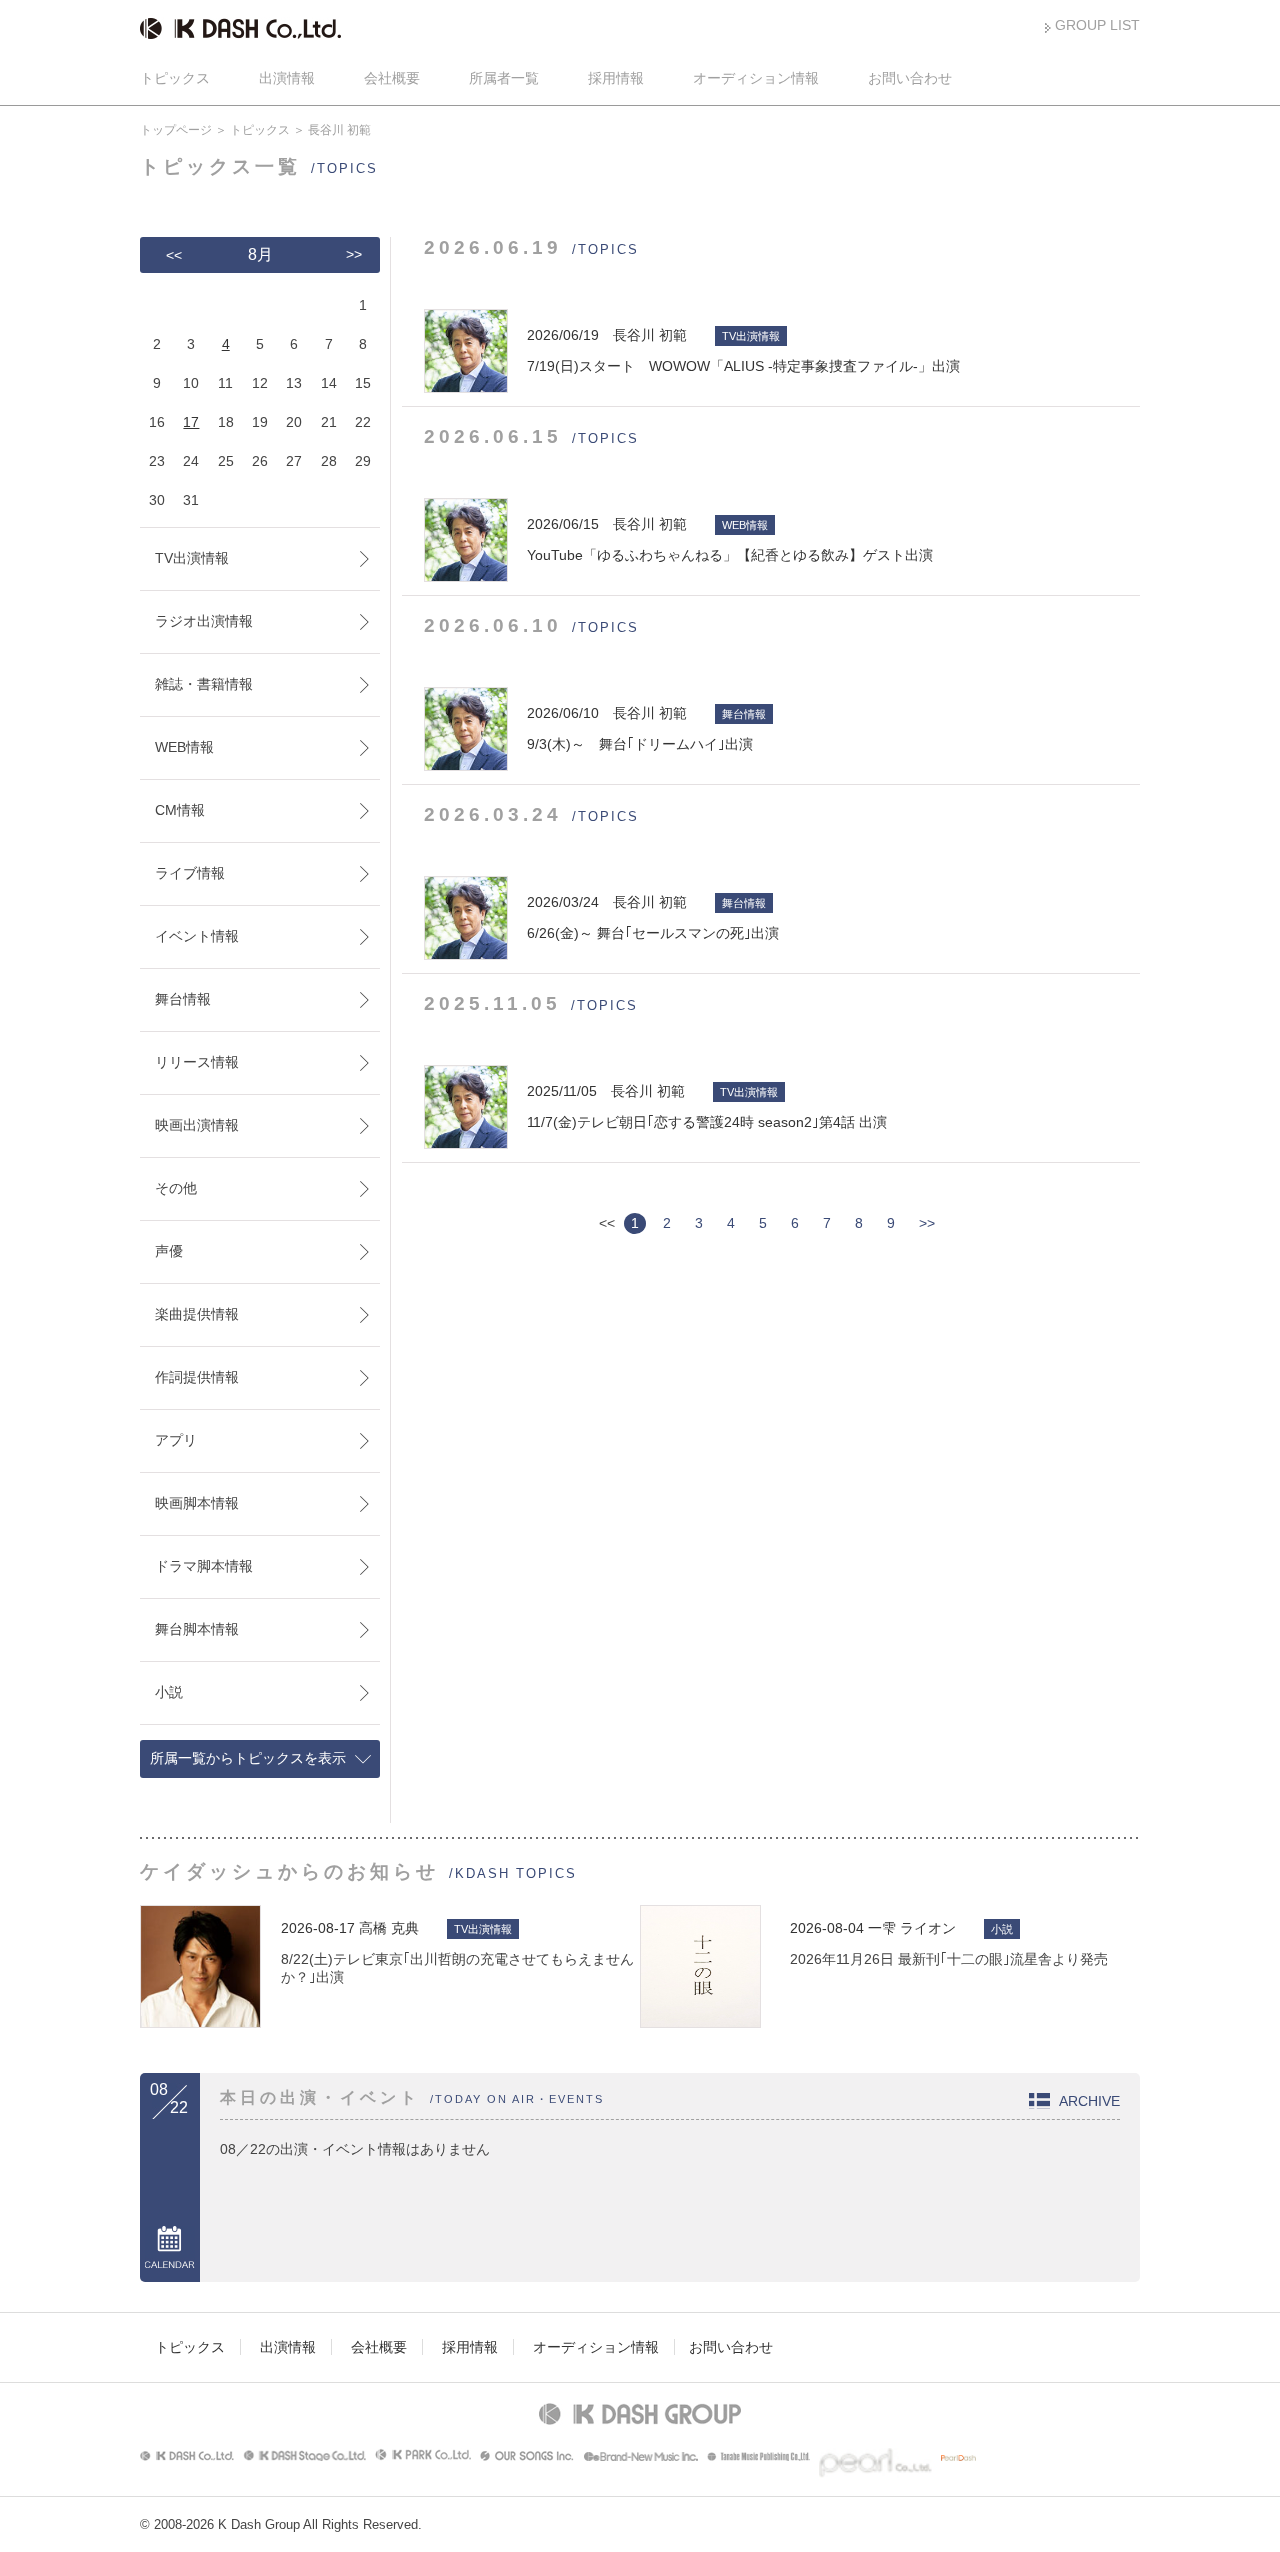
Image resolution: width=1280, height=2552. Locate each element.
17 (191, 422)
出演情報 (287, 78)
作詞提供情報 (197, 1377)
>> (927, 1223)
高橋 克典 (389, 1928)
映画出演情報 (197, 1125)
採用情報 (616, 78)
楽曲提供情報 (197, 1314)
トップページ (176, 130)
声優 (169, 1251)
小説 (169, 1692)
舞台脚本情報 (197, 1629)
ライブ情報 (190, 873)
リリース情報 (197, 1062)
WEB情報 (184, 747)
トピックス (175, 78)
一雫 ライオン (912, 1928)
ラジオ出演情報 (204, 621)
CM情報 (180, 810)
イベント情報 (197, 936)
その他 (176, 1188)
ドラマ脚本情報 (204, 1566)
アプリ (176, 1440)
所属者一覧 (504, 78)
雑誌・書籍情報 (204, 684)
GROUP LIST (1097, 25)
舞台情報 (183, 999)
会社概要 (392, 78)
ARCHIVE (1089, 2101)
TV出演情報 (192, 558)
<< (174, 255)
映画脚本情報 (197, 1503)
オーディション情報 (756, 78)
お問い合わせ (910, 78)
